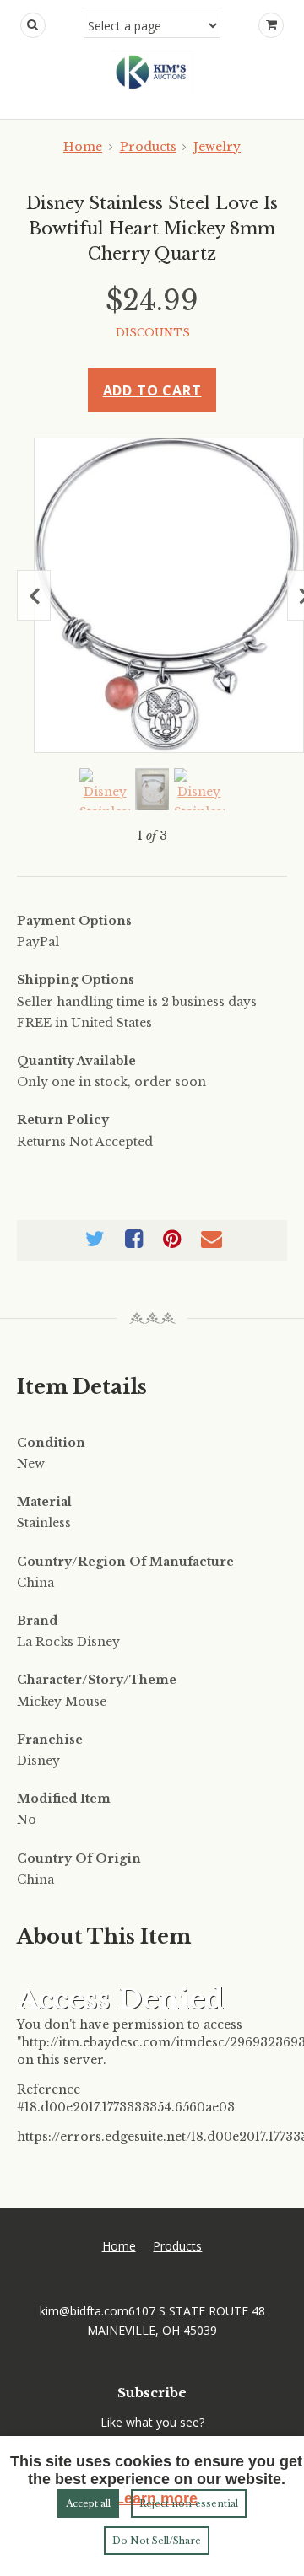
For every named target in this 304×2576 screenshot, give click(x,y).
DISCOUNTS (153, 333)
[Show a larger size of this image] (105, 789)
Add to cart (152, 390)
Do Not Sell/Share (157, 2541)
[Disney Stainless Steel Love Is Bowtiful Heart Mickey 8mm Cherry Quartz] (169, 595)
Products (148, 147)
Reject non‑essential (189, 2503)
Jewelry (217, 147)
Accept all (88, 2503)
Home (83, 147)
